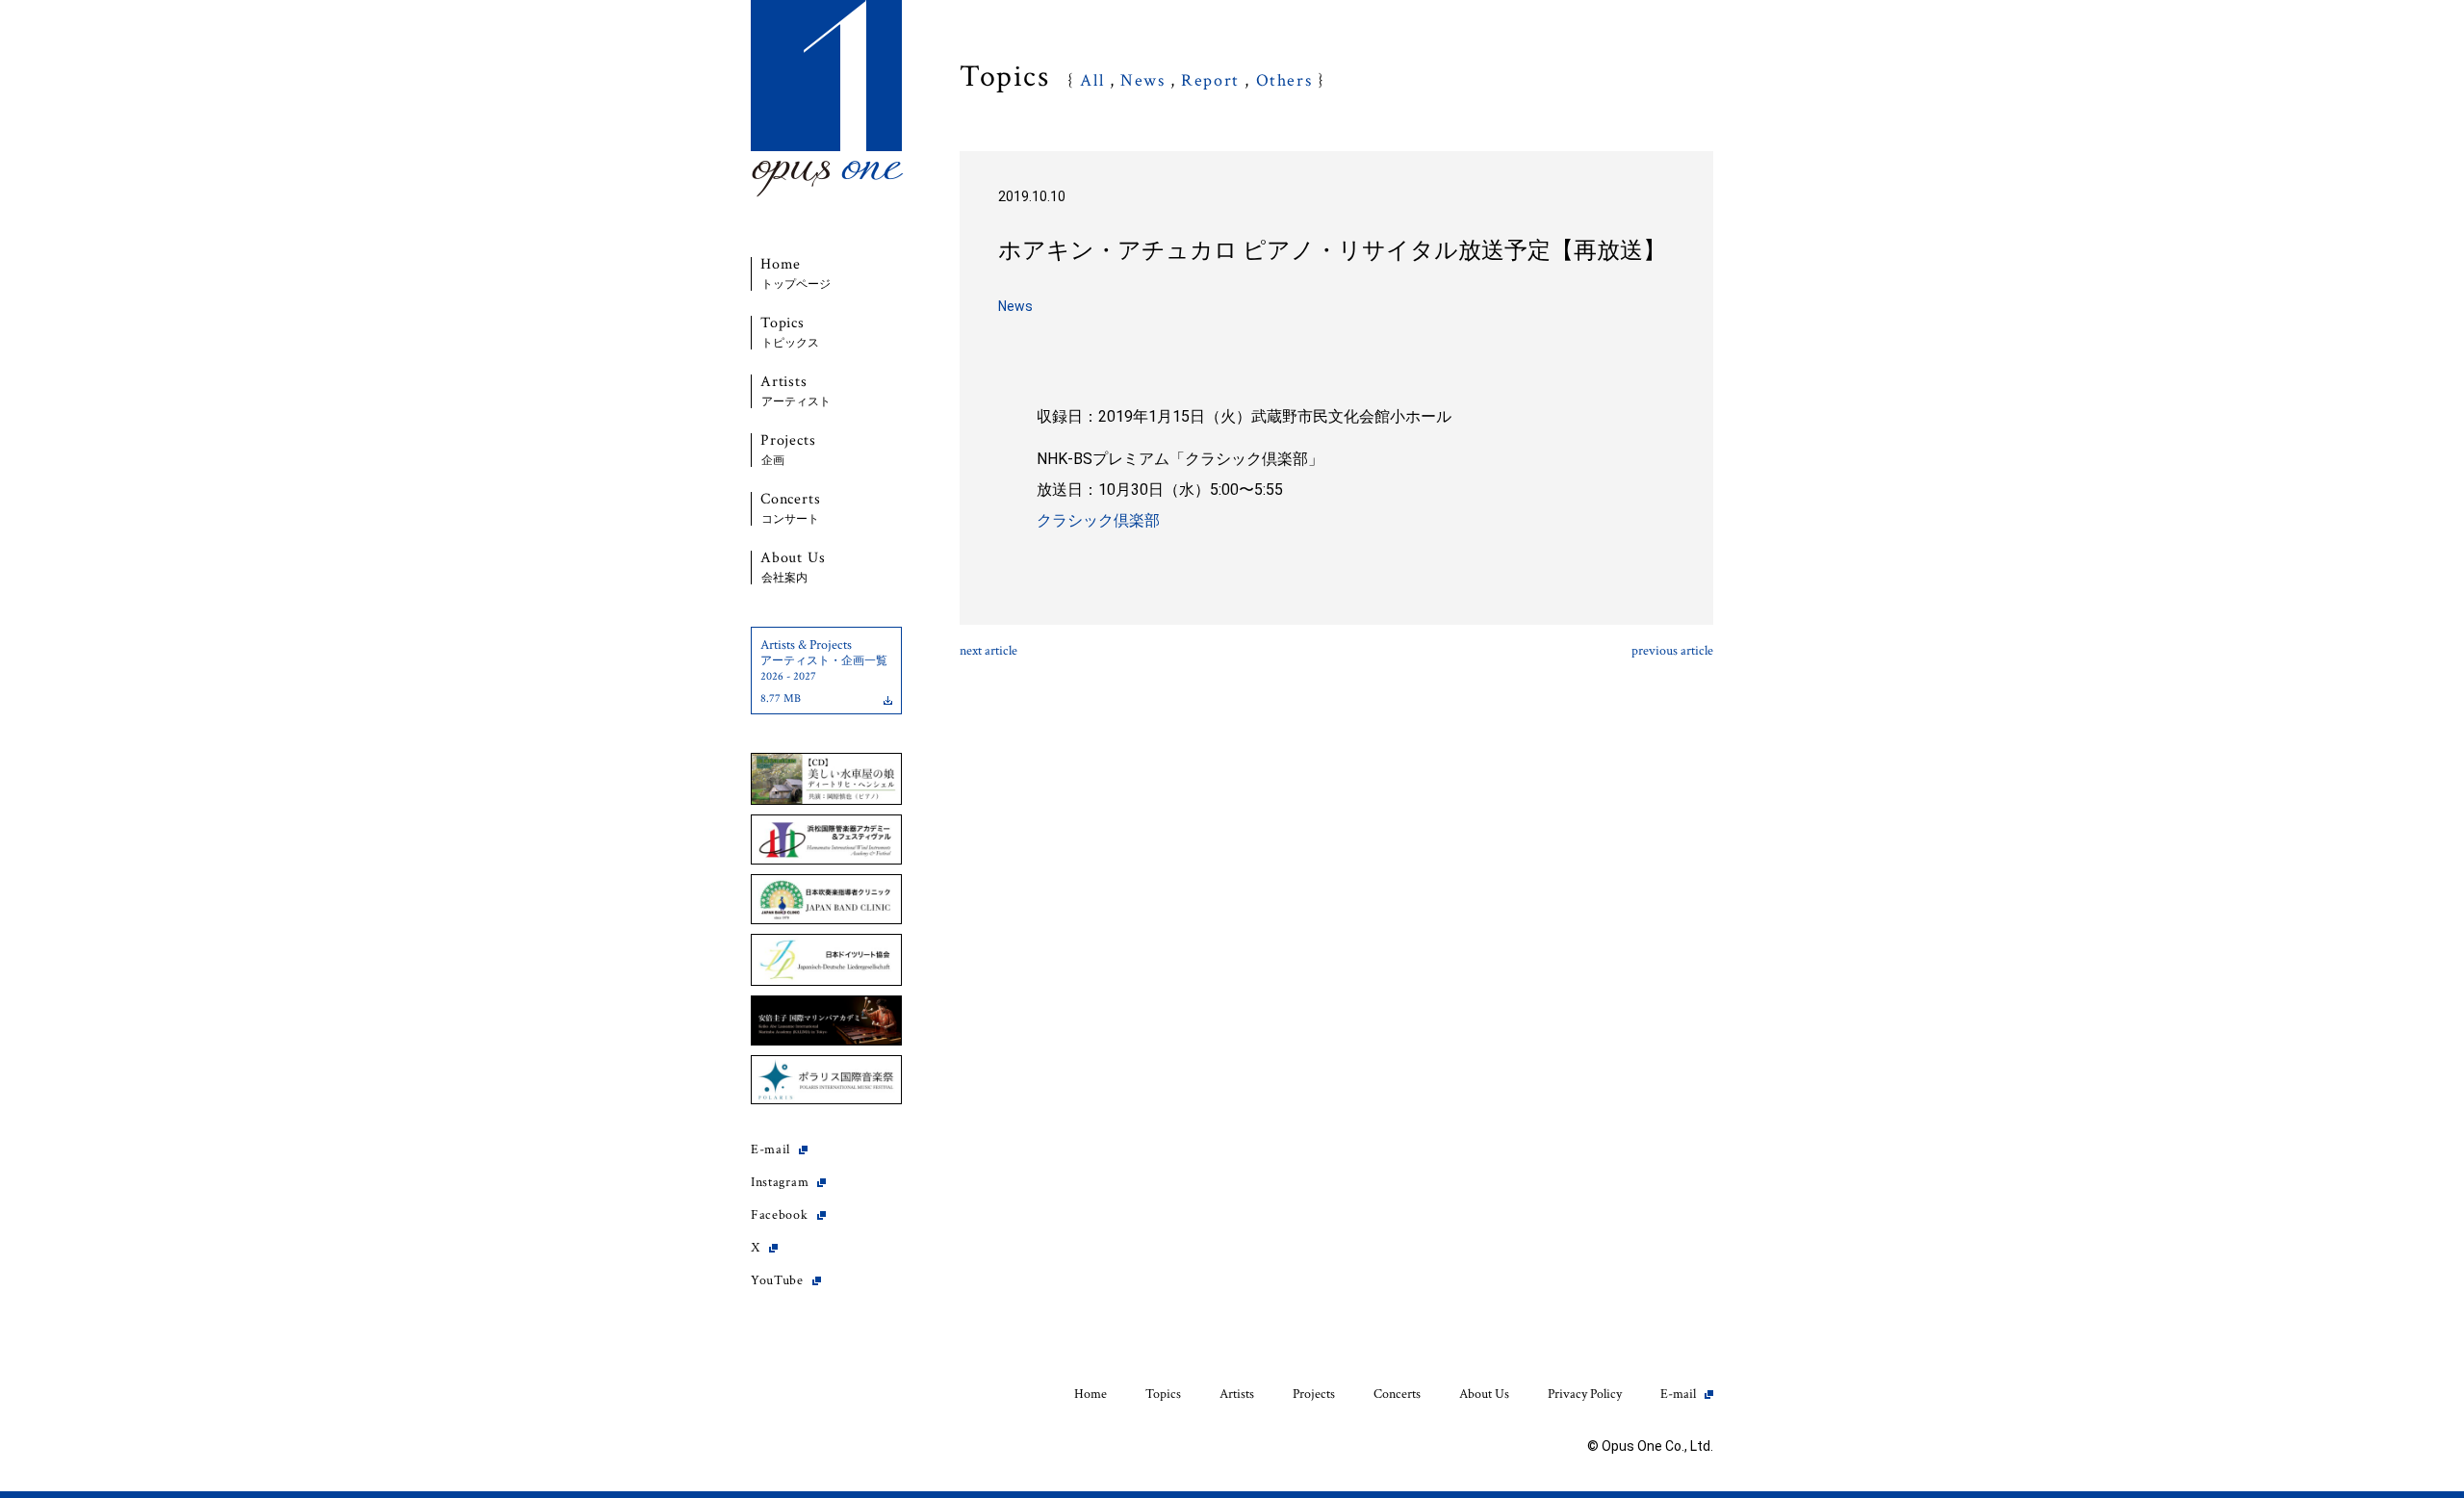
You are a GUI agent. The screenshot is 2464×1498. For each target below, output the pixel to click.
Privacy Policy (1585, 1394)
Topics (790, 333)
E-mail (770, 1149)
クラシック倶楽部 (1098, 520)
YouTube (777, 1280)
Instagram (780, 1182)
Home (796, 274)
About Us (793, 568)
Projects (788, 450)
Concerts (790, 509)
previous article (1672, 651)
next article (988, 651)
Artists (796, 391)
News (1142, 80)
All (1092, 80)
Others (1284, 80)
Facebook (780, 1215)
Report (1210, 80)
